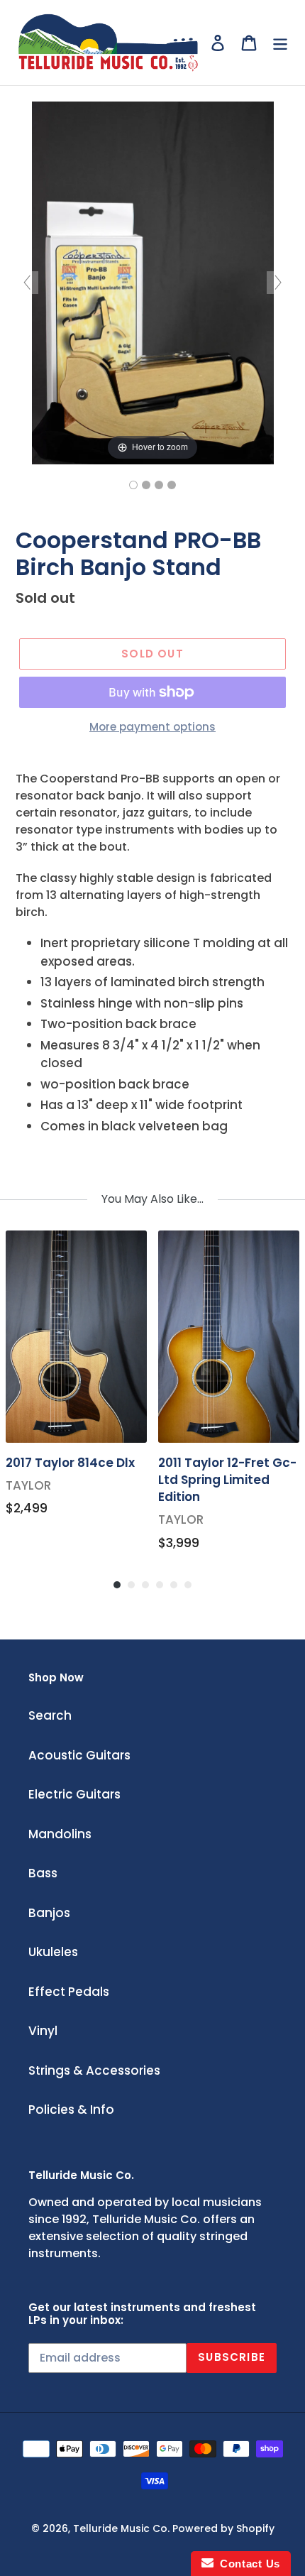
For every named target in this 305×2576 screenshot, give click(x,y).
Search (50, 1715)
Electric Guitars (74, 1794)
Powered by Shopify (223, 2528)
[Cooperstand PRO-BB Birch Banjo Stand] (133, 485)
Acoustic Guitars (79, 1755)
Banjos (49, 1913)
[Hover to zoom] (153, 282)
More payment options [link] (152, 727)
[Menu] (280, 43)
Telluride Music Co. (121, 2528)
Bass (43, 1873)
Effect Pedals (69, 1992)
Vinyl (43, 2031)
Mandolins (60, 1834)
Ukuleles (53, 1952)
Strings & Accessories (94, 2070)
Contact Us (247, 2564)
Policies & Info (71, 2110)
